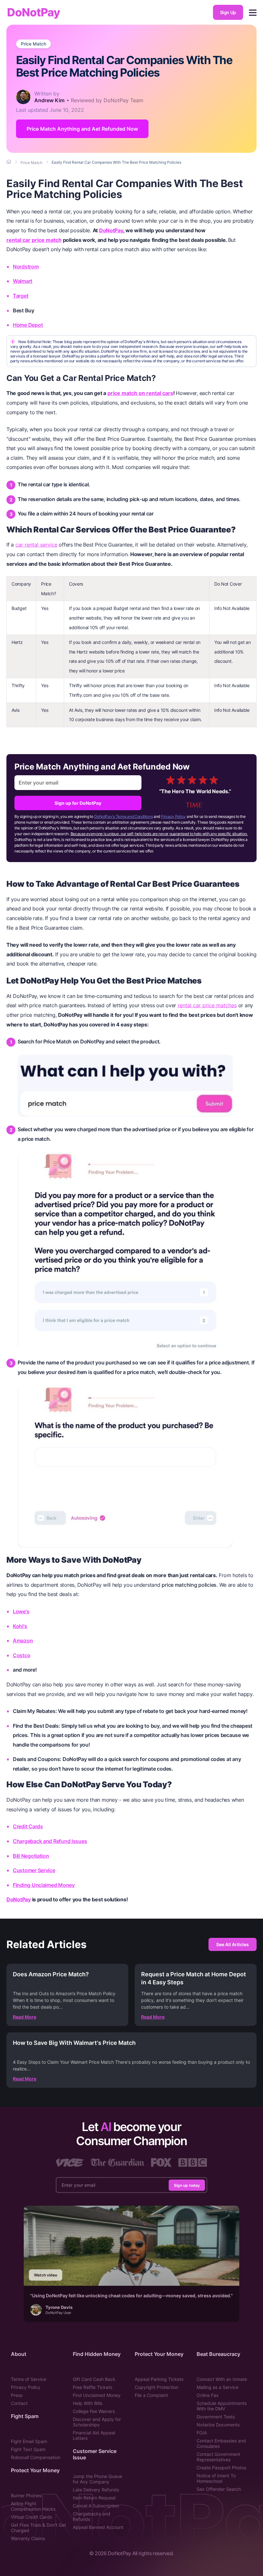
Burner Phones (26, 2495)
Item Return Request (94, 2498)
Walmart (23, 281)
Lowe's (21, 1611)
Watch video (46, 2275)
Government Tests (216, 2417)
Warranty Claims (28, 2538)
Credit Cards (28, 1826)
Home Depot (28, 325)
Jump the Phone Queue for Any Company (98, 2479)
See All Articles (233, 1944)
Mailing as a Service (217, 2387)
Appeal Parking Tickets (159, 2379)
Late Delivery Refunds (96, 2490)
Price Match (34, 44)
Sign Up (228, 12)
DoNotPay (34, 12)
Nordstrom (26, 267)
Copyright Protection (157, 2387)
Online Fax (208, 2395)
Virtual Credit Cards (31, 2517)
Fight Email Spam (29, 2441)
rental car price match (34, 240)
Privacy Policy (173, 816)
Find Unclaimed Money (97, 2395)
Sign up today (187, 2185)
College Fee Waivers (94, 2411)
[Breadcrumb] (9, 162)
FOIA (202, 2433)
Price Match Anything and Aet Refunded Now (82, 129)
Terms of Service (29, 2379)
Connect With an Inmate (222, 2379)
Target (21, 296)
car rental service (36, 545)
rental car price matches (207, 1005)
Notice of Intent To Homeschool (216, 2478)
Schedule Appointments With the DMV (222, 2406)
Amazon (23, 1641)
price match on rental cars (140, 393)
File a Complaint (151, 2395)
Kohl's (20, 1626)
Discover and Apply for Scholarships (97, 2422)
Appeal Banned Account (98, 2527)
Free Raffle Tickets (93, 2387)
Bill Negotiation (31, 1856)
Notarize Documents (218, 2425)
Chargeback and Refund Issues (50, 1841)
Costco (21, 1655)
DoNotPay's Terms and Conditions (124, 816)
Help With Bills (88, 2403)
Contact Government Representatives (218, 2457)
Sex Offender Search (219, 2489)
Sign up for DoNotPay (78, 803)
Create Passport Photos (221, 2468)
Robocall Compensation (36, 2457)
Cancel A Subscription (96, 2506)
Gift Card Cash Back (94, 2379)
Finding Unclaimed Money (44, 1885)
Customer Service (34, 1870)
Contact (19, 2403)
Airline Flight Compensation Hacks (33, 2506)
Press (17, 2395)
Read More (25, 2017)
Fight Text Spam (28, 2449)
